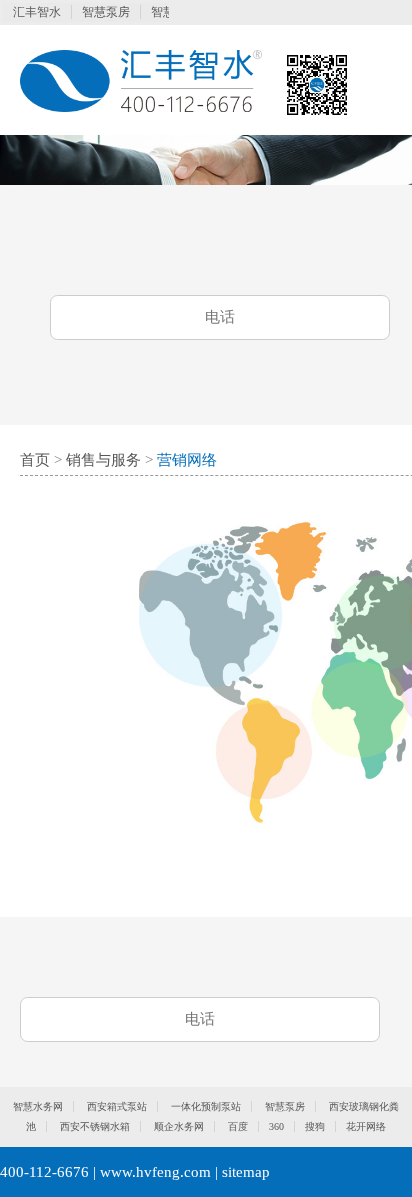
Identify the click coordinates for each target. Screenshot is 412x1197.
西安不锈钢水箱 (95, 1126)
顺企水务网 (179, 1126)
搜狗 (315, 1126)
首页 (35, 460)
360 (276, 1126)
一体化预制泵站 (206, 1106)
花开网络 (366, 1126)
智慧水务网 (38, 1106)
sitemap (246, 1172)
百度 (238, 1126)
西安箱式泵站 (117, 1106)
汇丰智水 (37, 12)
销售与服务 (103, 460)
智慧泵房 (106, 12)
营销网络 (187, 460)
